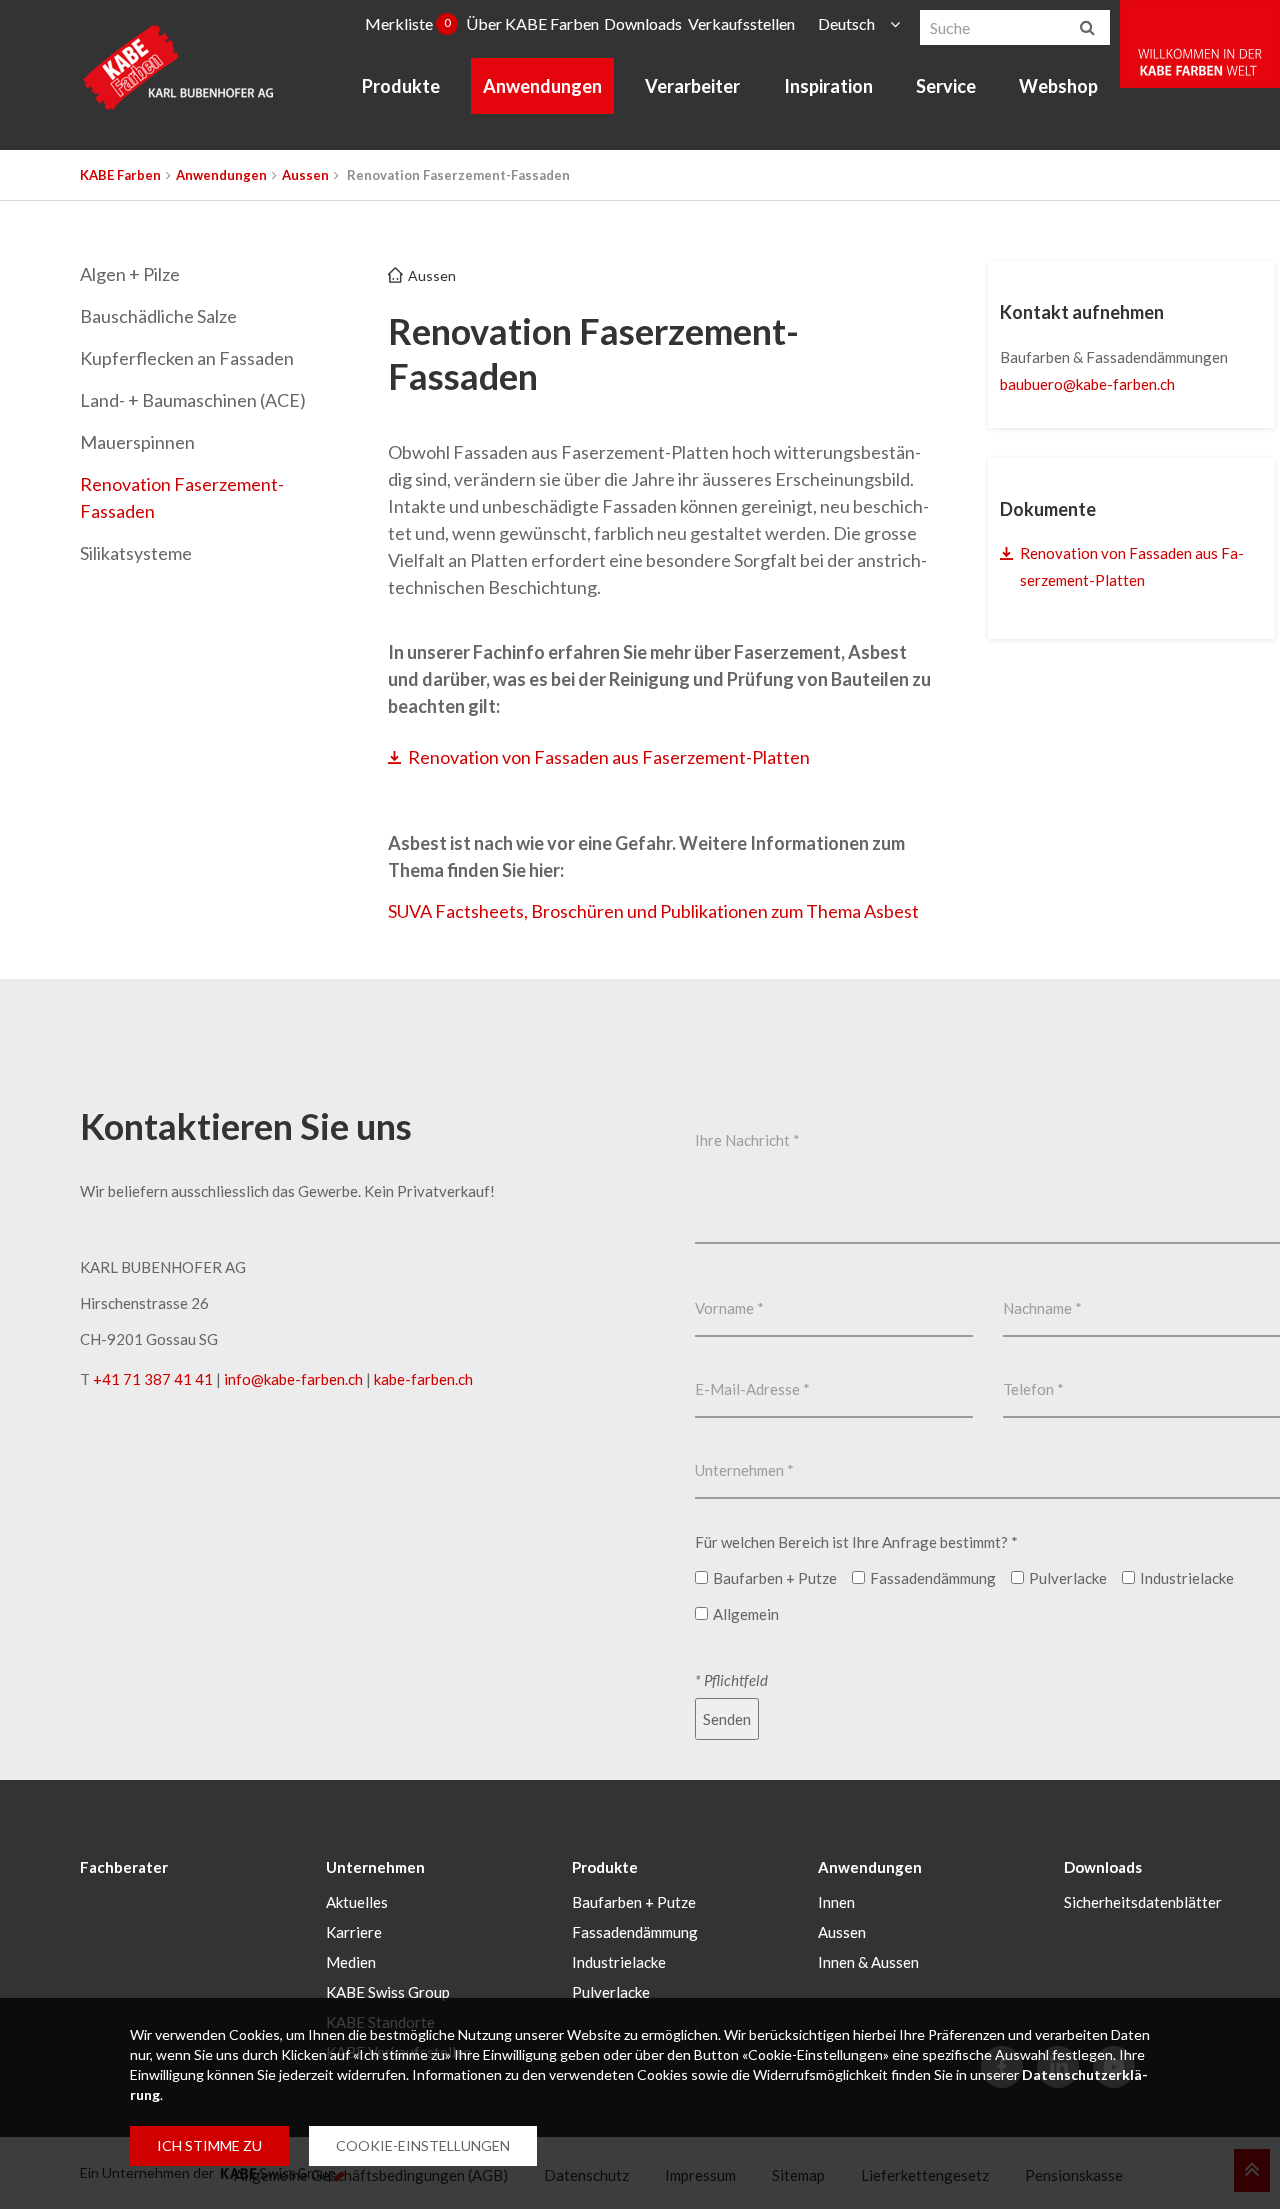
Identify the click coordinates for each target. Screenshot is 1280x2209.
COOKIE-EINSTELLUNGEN (423, 2145)
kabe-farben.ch (423, 1379)
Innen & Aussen (868, 1962)
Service (946, 86)
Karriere (354, 1932)
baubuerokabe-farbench (1087, 384)
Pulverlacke (611, 1992)
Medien (351, 1962)
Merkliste (408, 23)
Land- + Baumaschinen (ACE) (193, 400)
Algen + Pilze (130, 274)
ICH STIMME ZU (209, 2145)
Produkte (401, 86)
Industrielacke (619, 1962)
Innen (836, 1902)
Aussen (305, 175)
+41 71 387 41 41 (153, 1379)
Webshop (1058, 86)
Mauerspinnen (137, 442)
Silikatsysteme (136, 553)
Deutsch (846, 23)
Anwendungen (542, 86)
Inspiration (828, 86)
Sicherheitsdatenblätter (1143, 1902)
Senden (727, 1719)
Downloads (643, 23)
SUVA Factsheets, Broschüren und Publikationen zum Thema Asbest (653, 911)
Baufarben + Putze (634, 1902)
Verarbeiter (692, 86)
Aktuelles (357, 1902)
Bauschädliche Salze (158, 316)
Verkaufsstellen (741, 23)
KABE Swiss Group (388, 1992)
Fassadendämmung (635, 1932)
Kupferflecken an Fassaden (187, 358)
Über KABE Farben (532, 23)
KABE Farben (120, 175)
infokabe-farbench (293, 1379)
